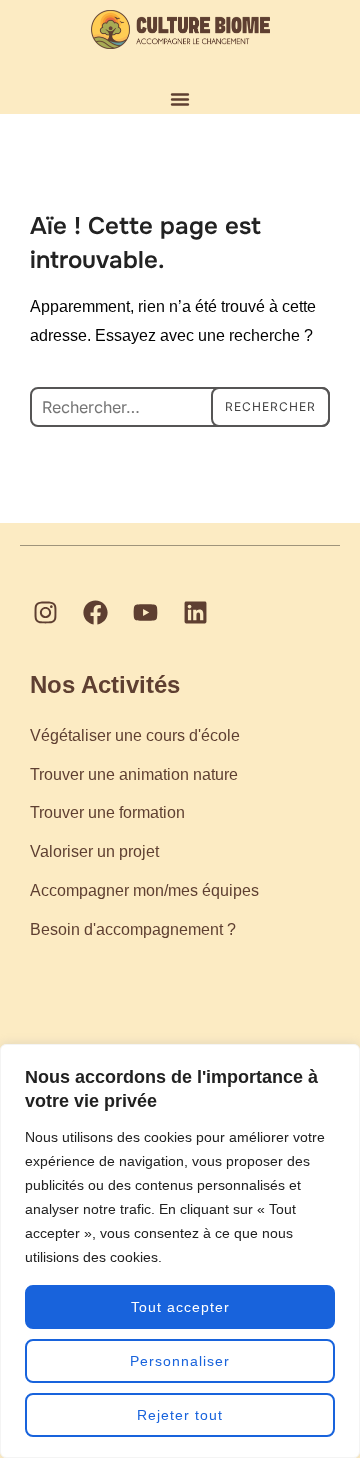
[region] (180, 1251)
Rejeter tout (180, 1415)
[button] (180, 99)
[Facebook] (95, 613)
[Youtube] (145, 613)
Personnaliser (180, 1361)
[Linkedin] (195, 613)
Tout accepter (180, 1307)
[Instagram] (45, 613)
